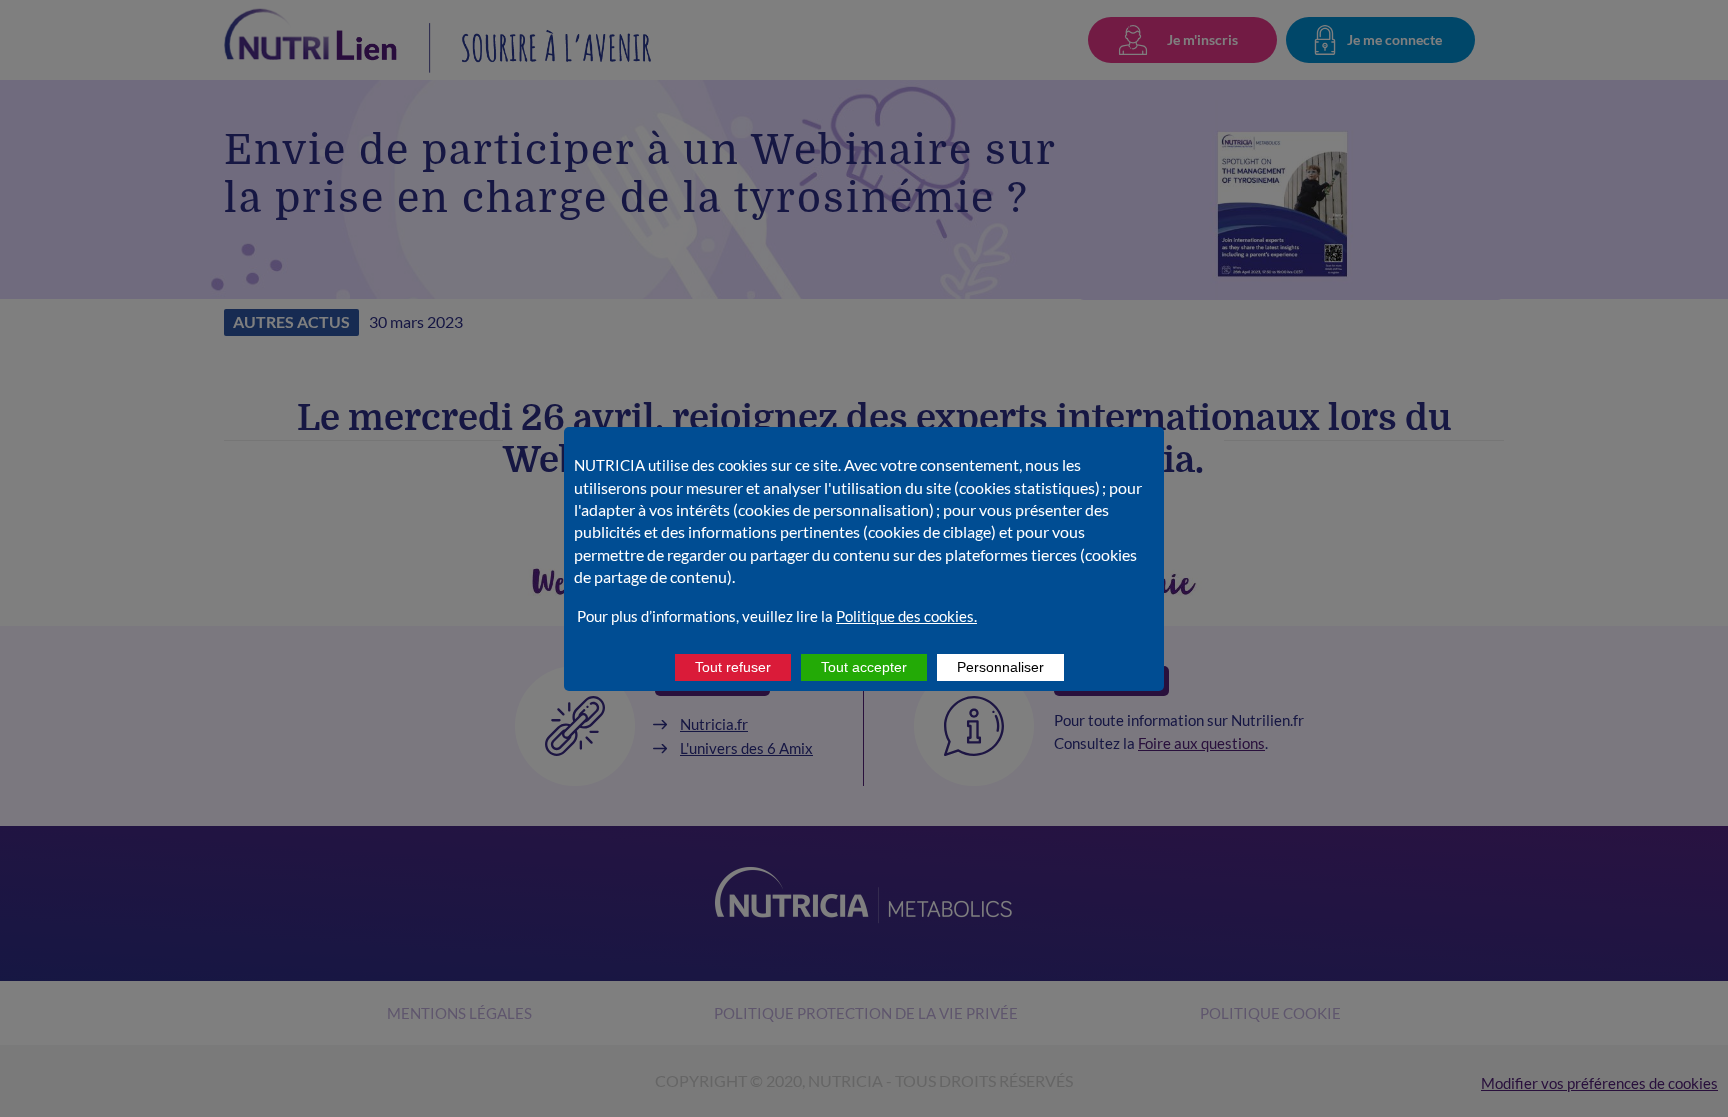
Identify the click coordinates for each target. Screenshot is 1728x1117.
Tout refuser (733, 667)
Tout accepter (864, 667)
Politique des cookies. (906, 616)
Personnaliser (1000, 667)
